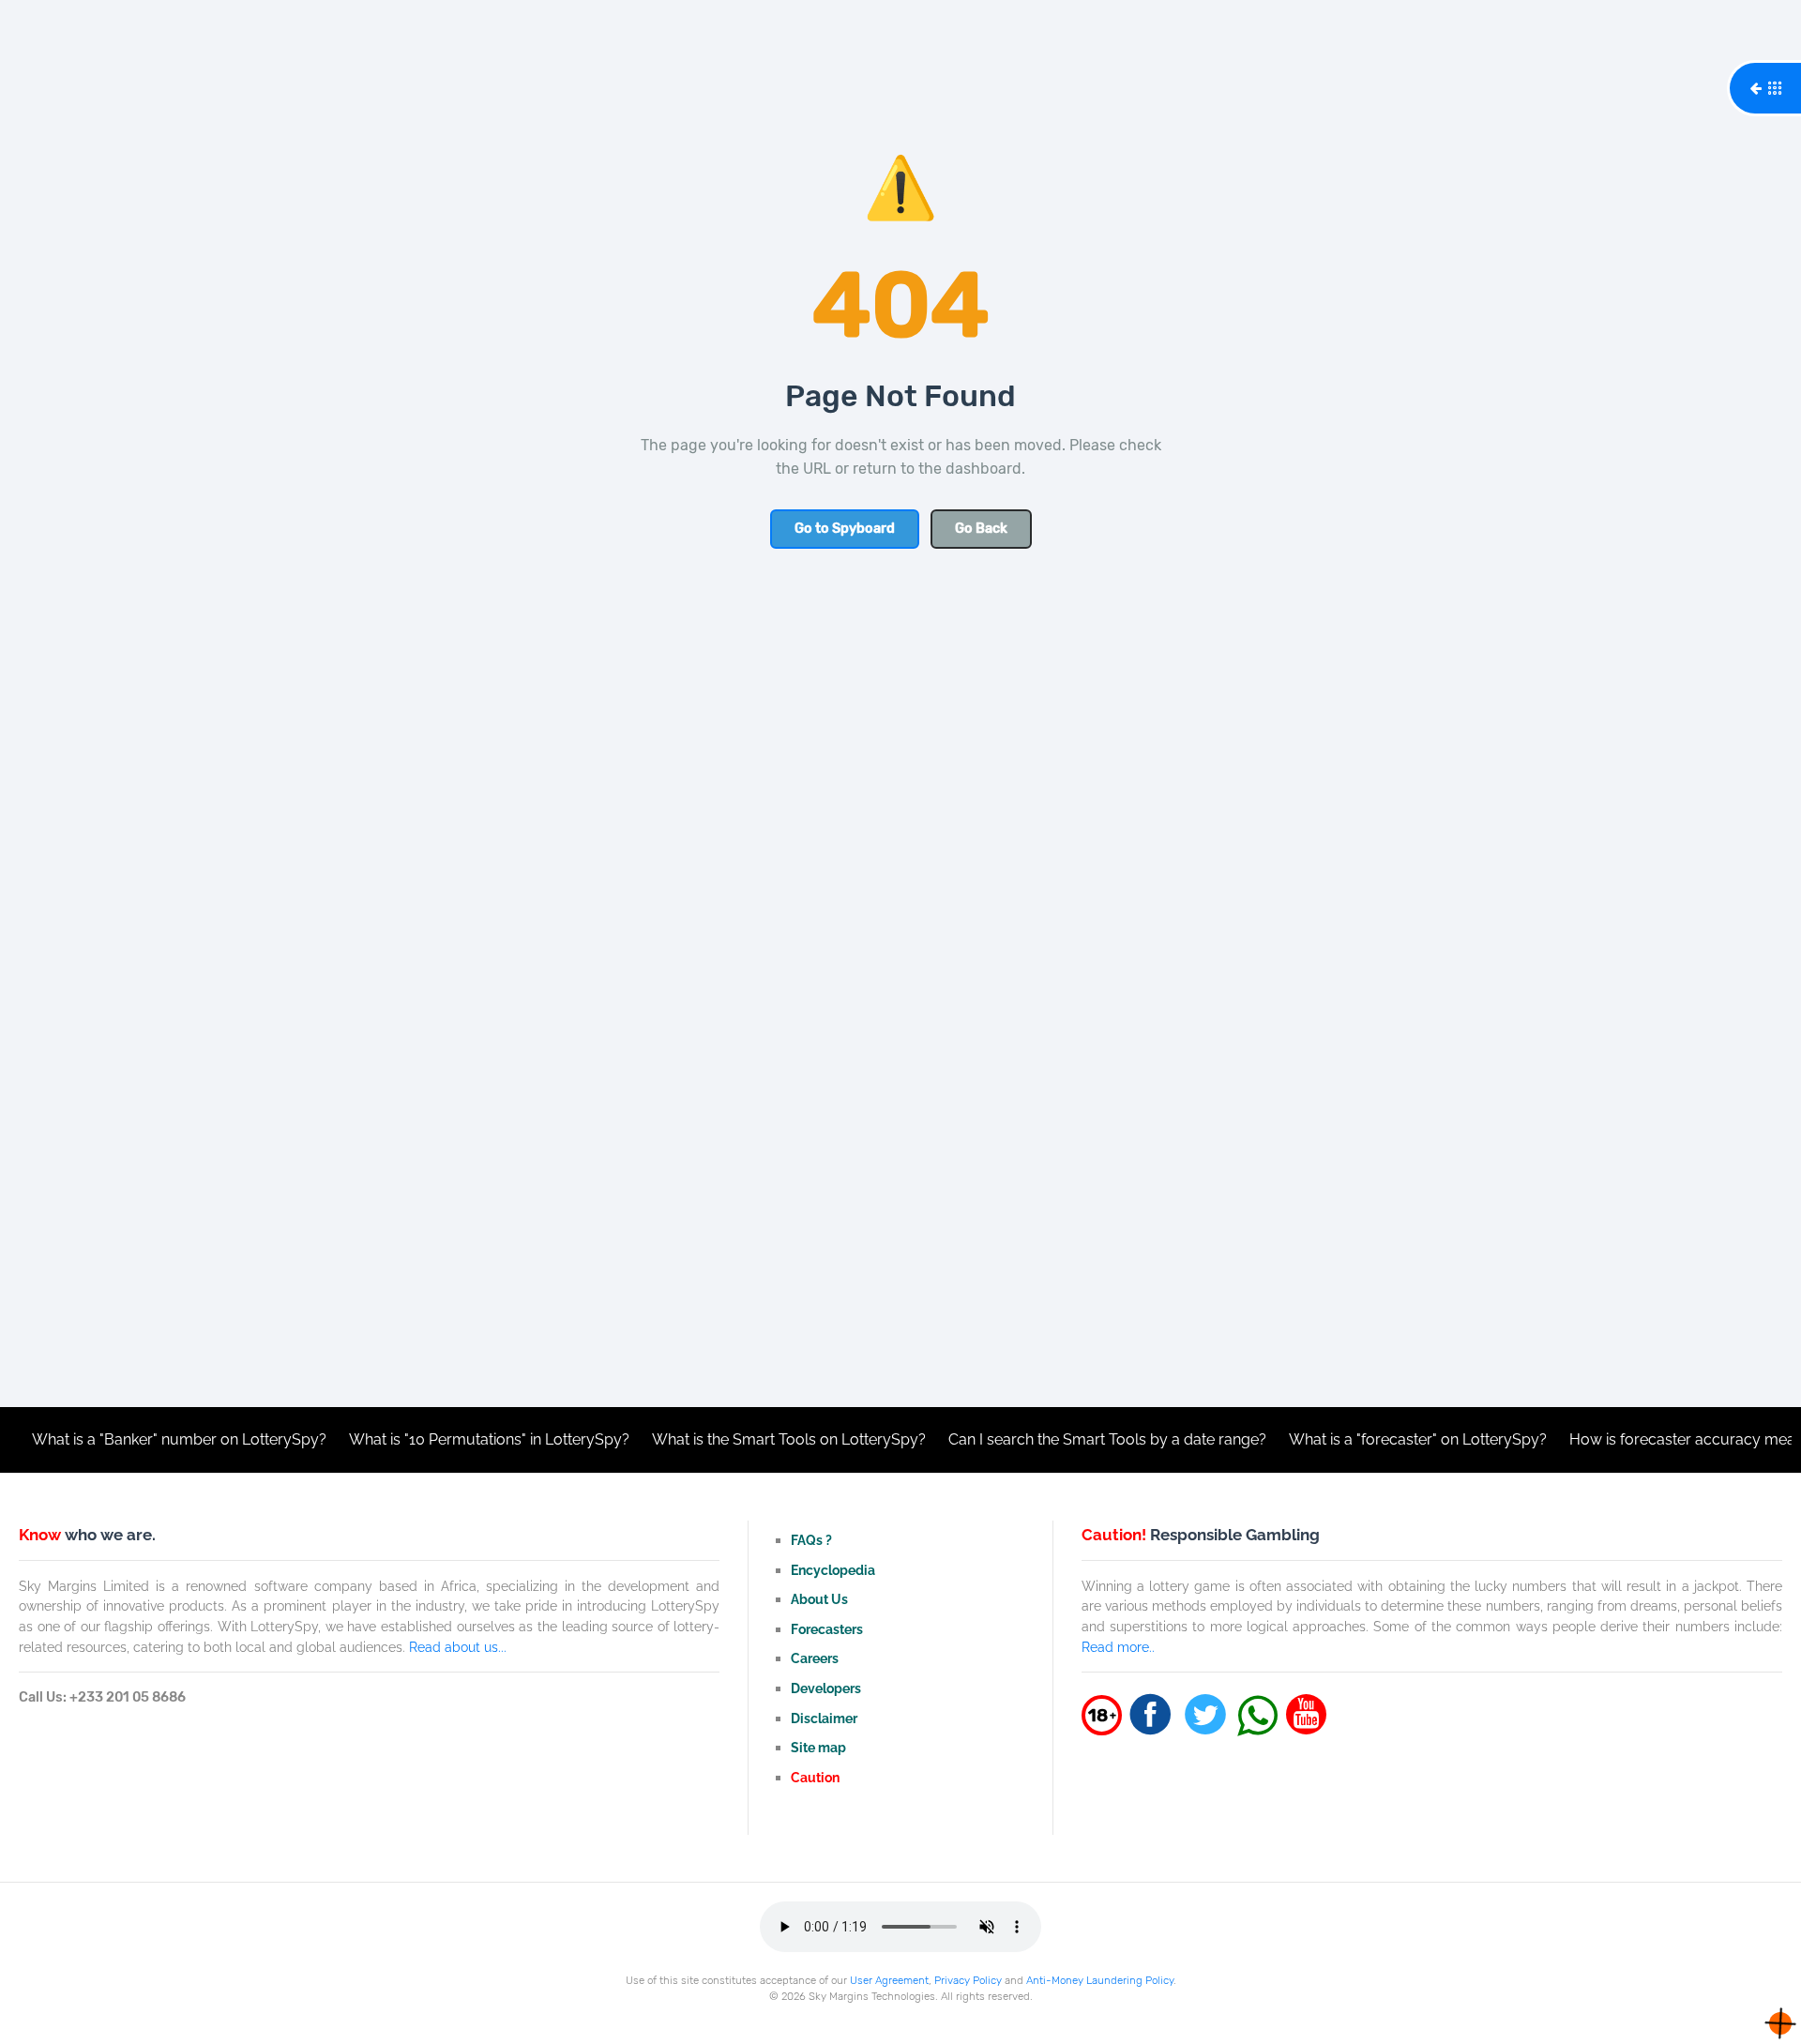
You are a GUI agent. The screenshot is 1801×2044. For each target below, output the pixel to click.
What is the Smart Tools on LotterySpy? (744, 1439)
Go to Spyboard (845, 529)
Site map (818, 1747)
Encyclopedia (833, 1570)
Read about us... (458, 1647)
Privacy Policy (968, 1980)
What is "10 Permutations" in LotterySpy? (444, 1439)
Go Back (981, 529)
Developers (826, 1688)
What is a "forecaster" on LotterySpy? (1373, 1439)
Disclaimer (824, 1718)
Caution (815, 1777)
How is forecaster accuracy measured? (1661, 1439)
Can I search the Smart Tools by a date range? (1062, 1439)
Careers (815, 1658)
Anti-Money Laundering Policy (1100, 1980)
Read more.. (1118, 1647)
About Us (819, 1599)
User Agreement (889, 1980)
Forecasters (827, 1629)
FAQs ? (811, 1540)
